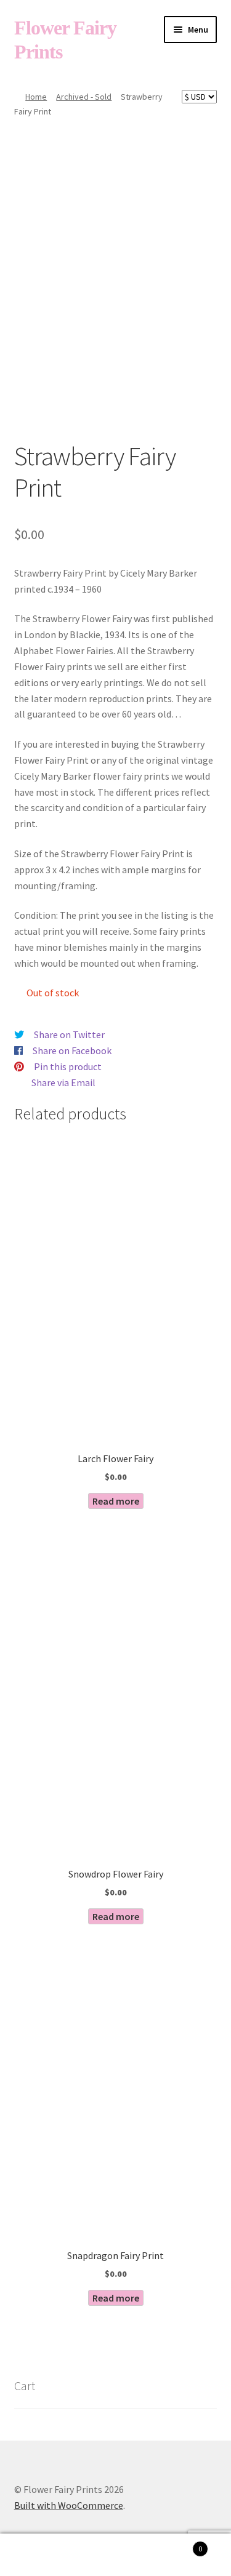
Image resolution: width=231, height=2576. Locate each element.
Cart (178, 2544)
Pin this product (68, 1066)
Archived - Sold (84, 97)
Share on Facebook (72, 1050)
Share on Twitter (69, 1034)
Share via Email (63, 1082)
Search (115, 2555)
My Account (38, 2555)
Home (36, 97)
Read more (116, 1501)
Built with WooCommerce (69, 2505)
